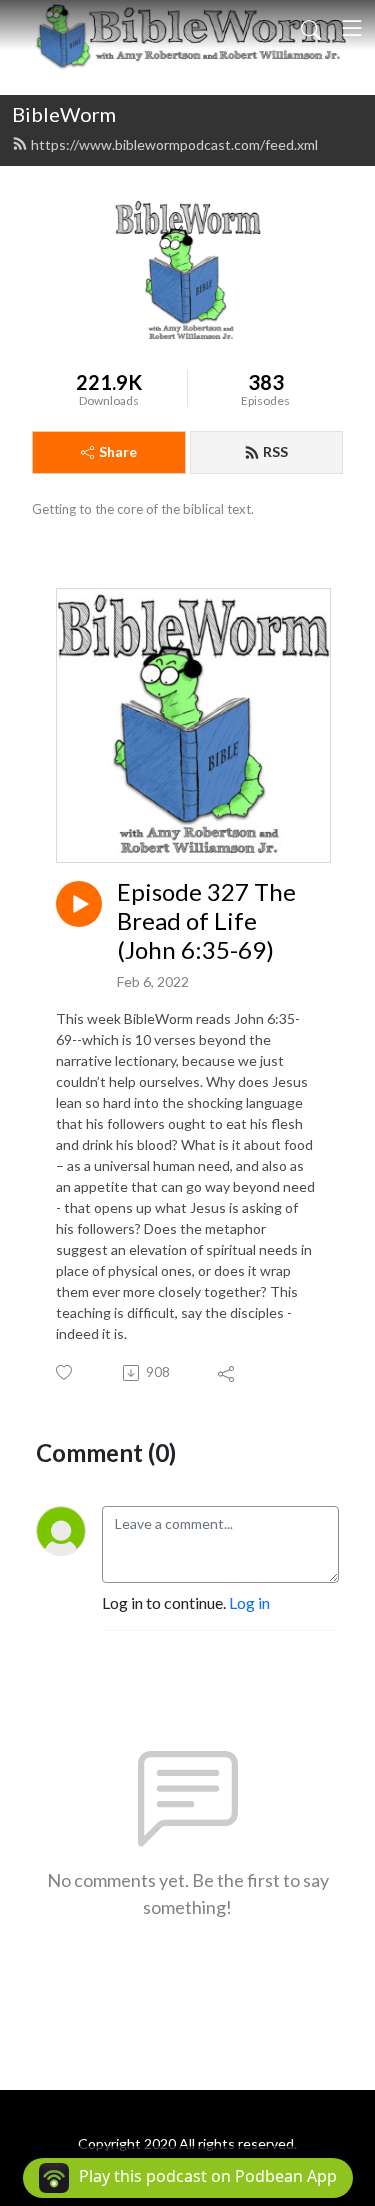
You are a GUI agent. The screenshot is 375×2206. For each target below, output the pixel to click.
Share (118, 451)
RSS (275, 451)
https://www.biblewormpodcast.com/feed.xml (174, 144)
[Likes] (65, 1372)
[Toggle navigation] (352, 28)
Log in (249, 1602)
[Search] (311, 28)
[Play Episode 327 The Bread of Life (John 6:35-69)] (79, 904)
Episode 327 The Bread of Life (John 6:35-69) (206, 921)
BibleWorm (64, 114)
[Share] (227, 1373)
